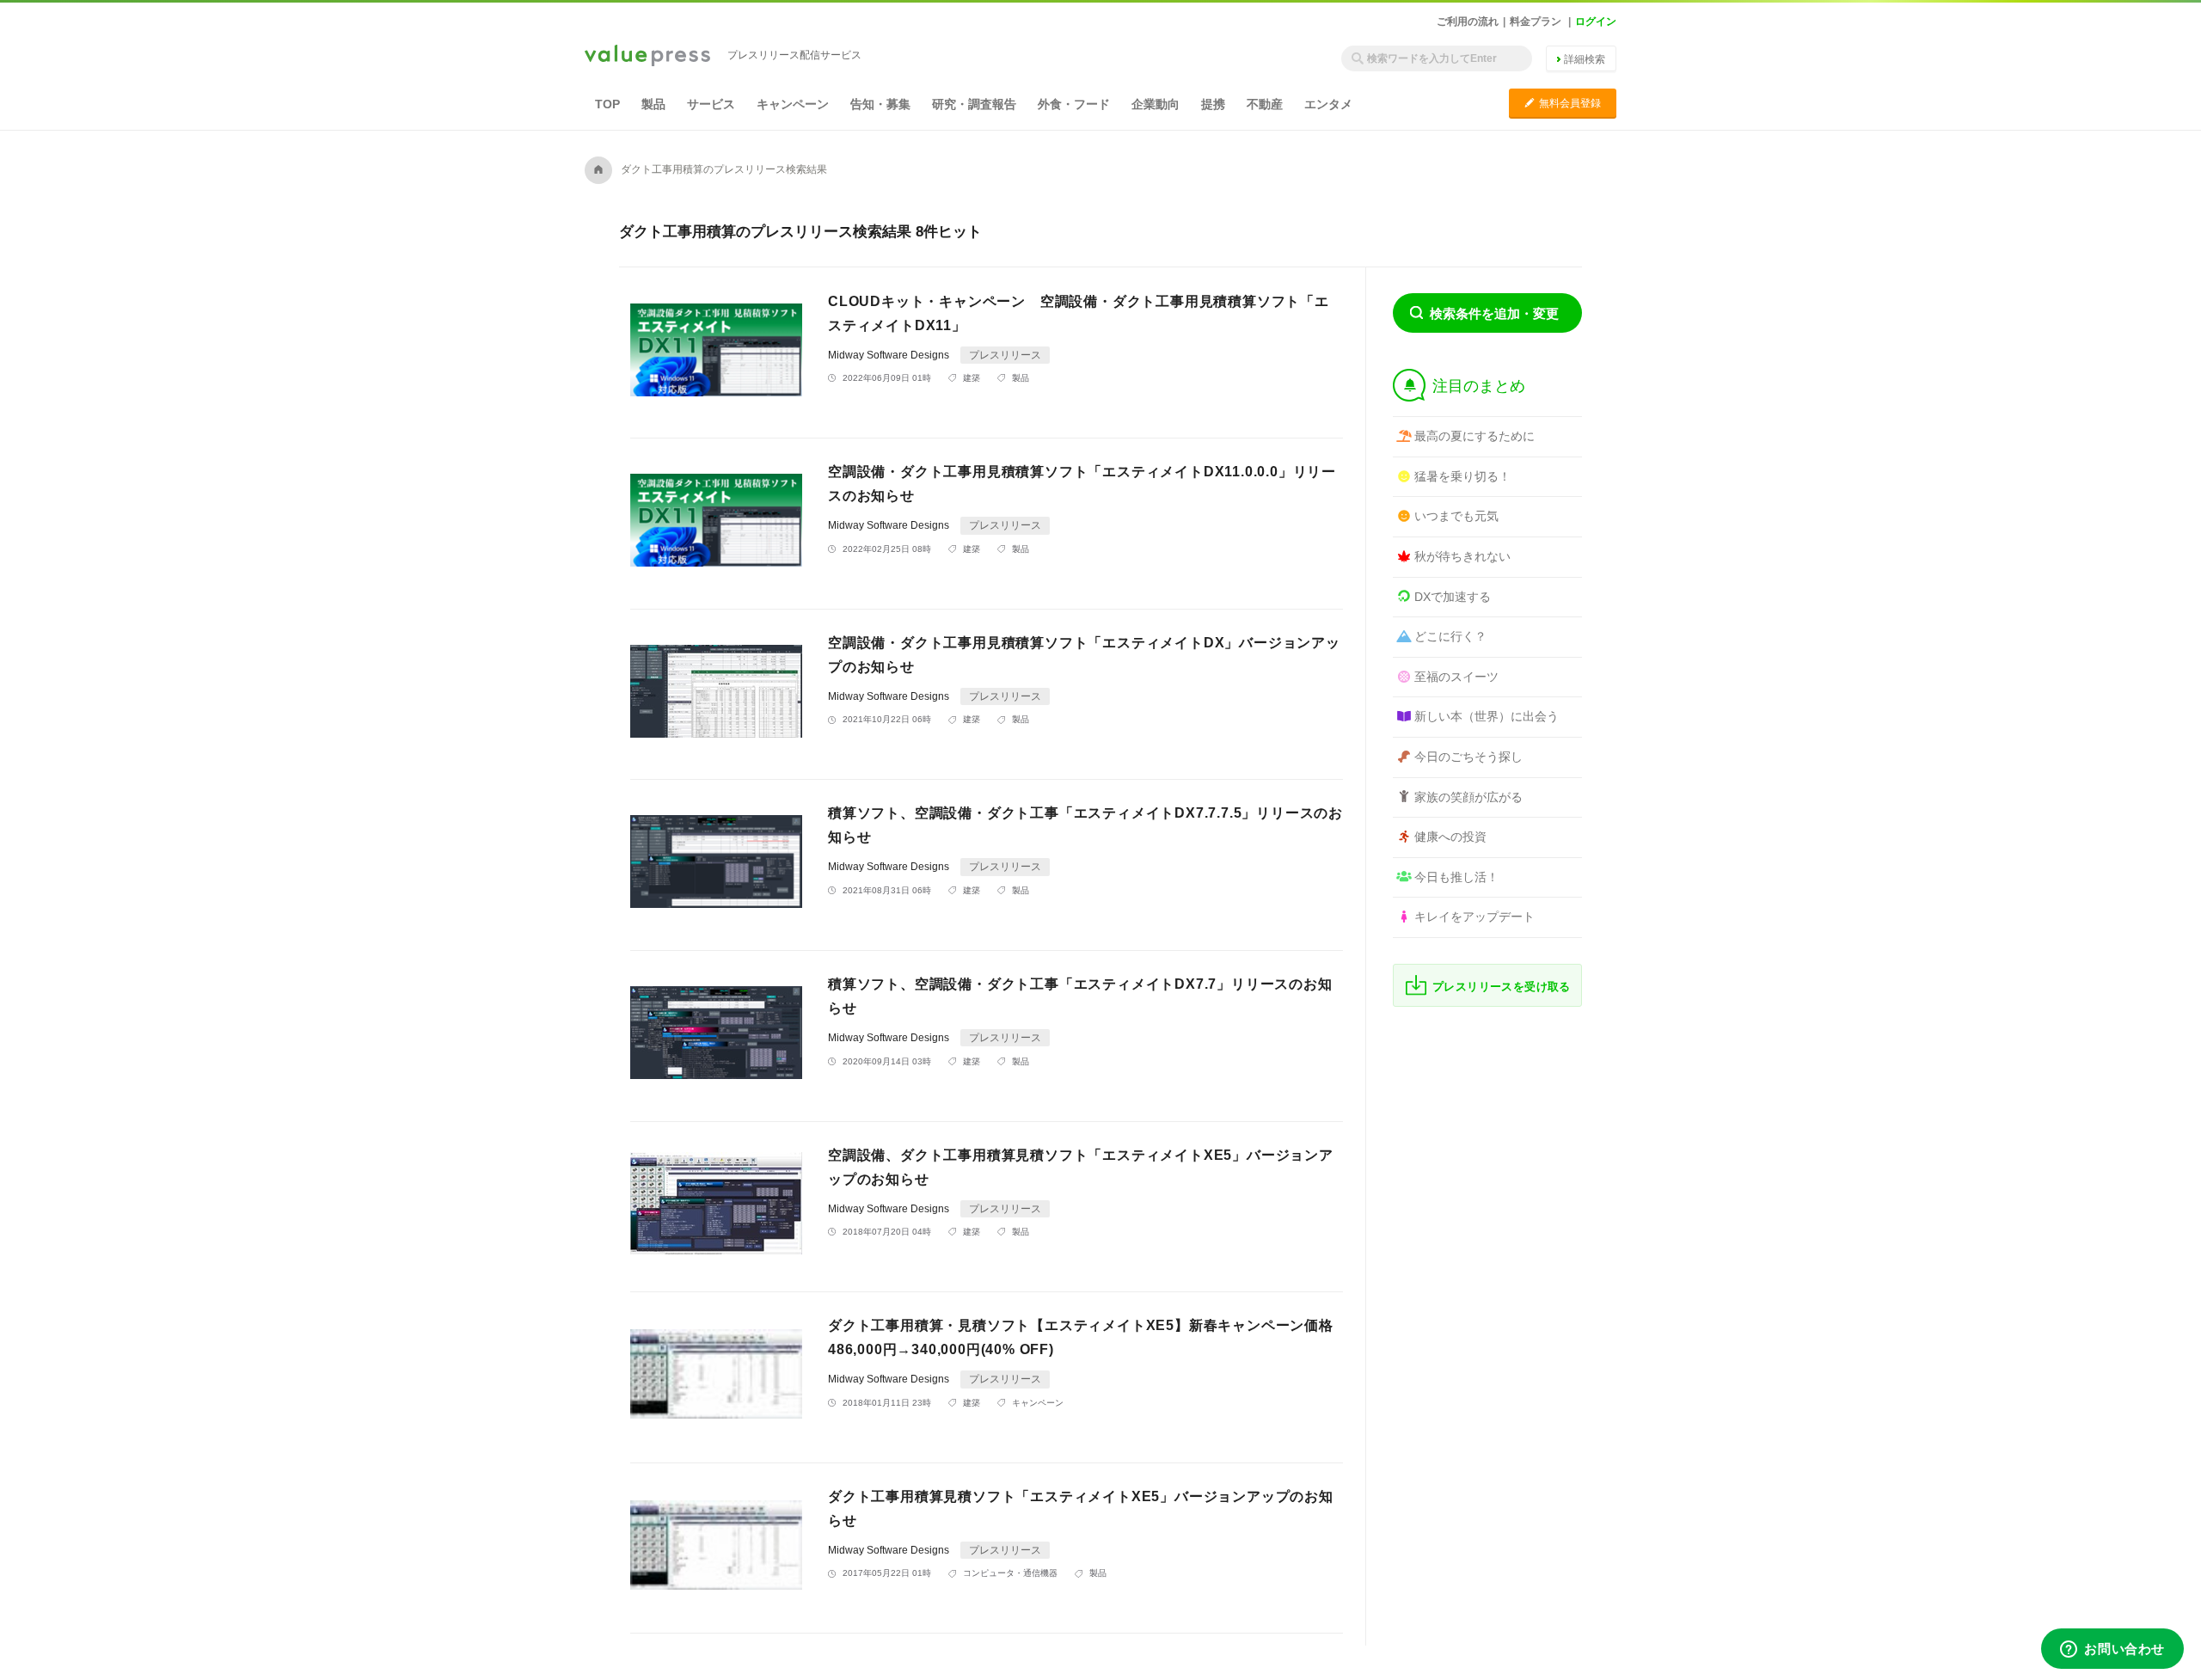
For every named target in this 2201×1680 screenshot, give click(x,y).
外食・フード (1074, 104)
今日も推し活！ (1456, 877)
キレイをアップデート (1474, 917)
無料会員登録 (1563, 103)
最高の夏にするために (1474, 436)
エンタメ (1328, 104)
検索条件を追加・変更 (1494, 313)
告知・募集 (880, 104)
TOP (607, 104)
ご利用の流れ (1468, 21)
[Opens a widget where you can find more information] (2112, 1650)
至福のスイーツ (1456, 677)
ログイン (1596, 21)
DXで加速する (1453, 597)
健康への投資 (1450, 837)
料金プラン (1536, 21)
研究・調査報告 (974, 104)
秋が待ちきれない (1462, 556)
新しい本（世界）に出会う (1487, 716)
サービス (711, 104)
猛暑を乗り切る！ (1462, 476)
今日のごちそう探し (1468, 757)
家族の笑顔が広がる (1468, 797)
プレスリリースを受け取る (1502, 987)
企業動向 (1156, 104)
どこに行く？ (1450, 636)
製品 (653, 104)
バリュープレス (647, 57)
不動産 (1265, 104)
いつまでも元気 (1456, 516)
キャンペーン (793, 104)
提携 (1213, 104)
